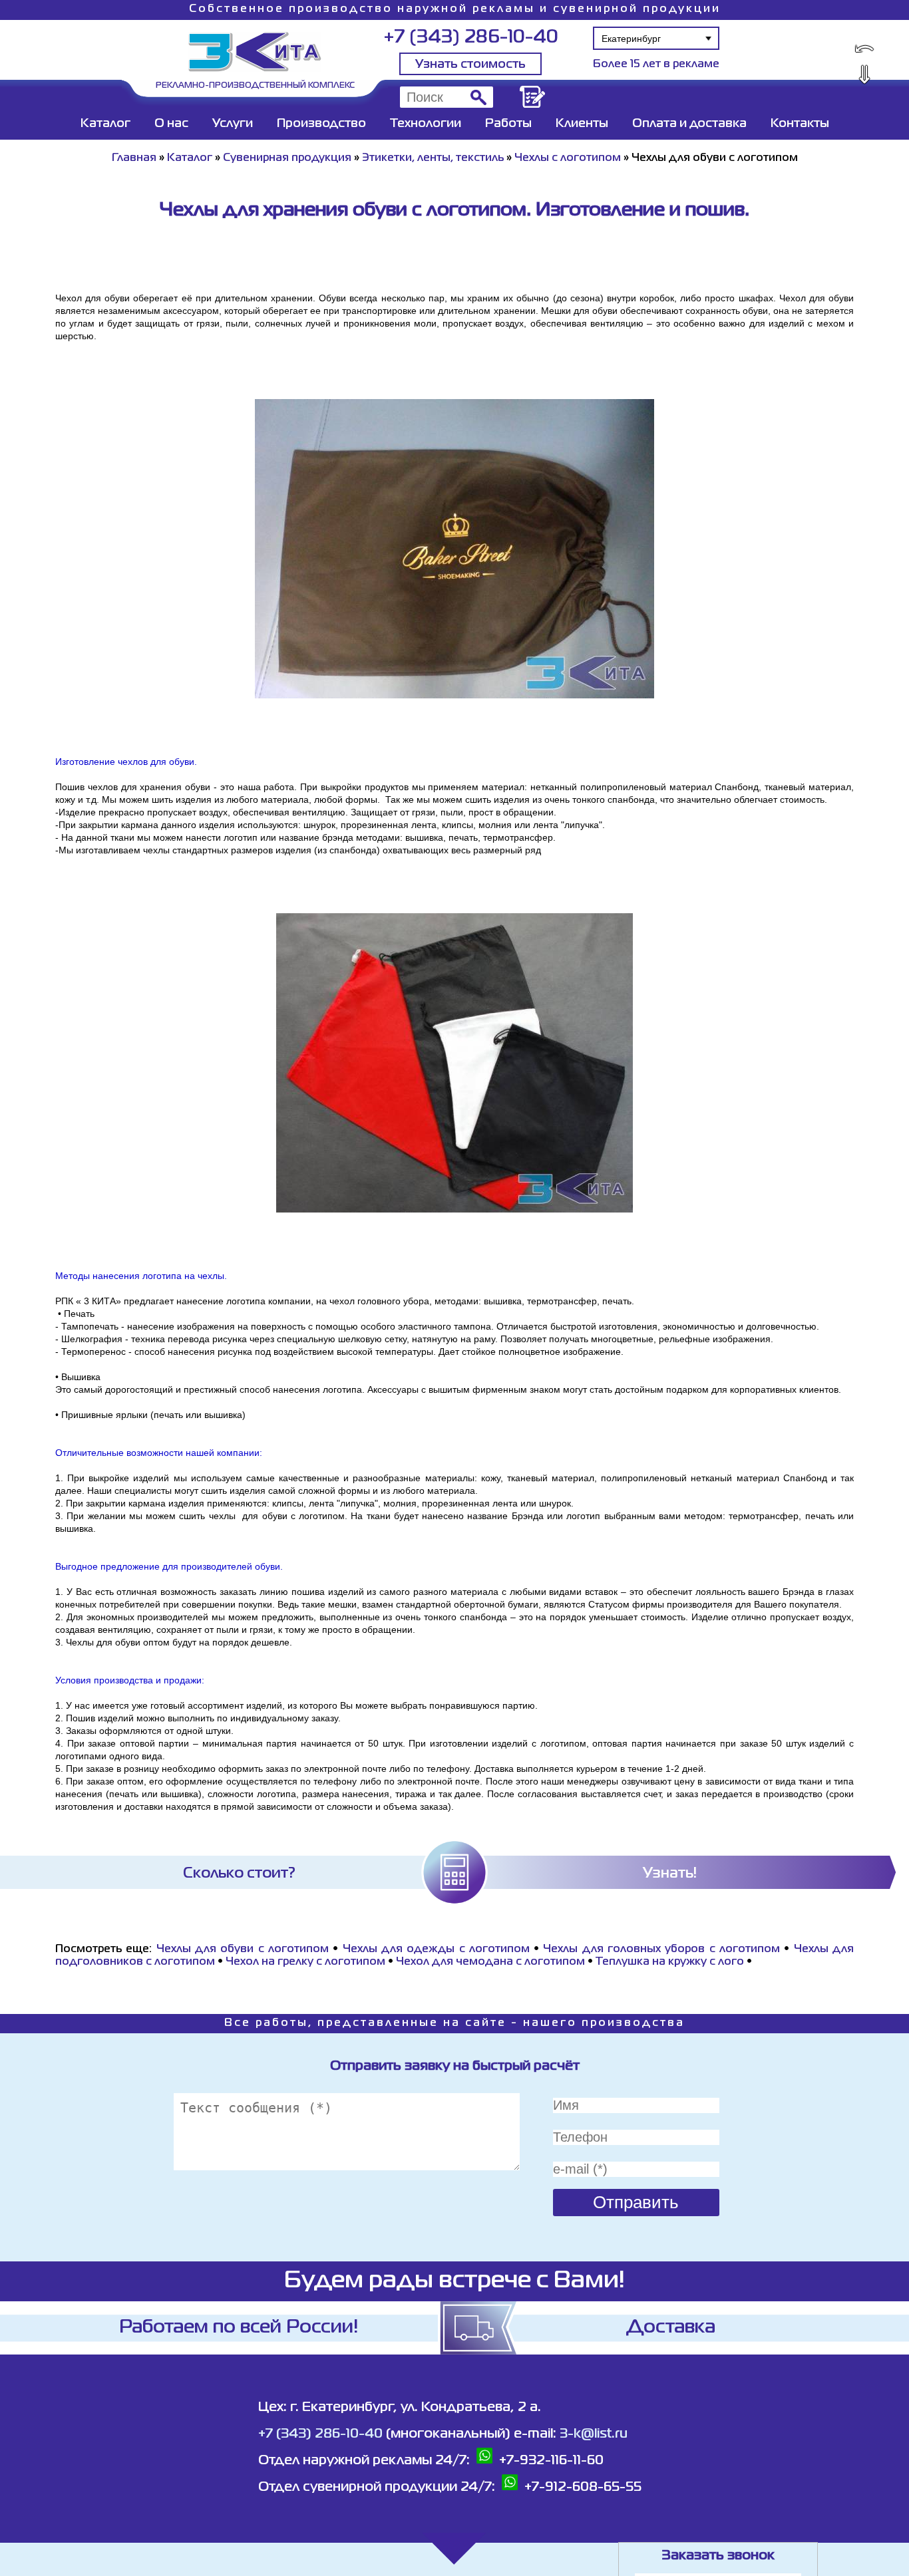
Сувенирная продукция (287, 158)
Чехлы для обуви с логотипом (243, 1949)
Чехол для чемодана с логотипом (490, 1962)
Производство (321, 124)
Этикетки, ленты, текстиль (433, 158)
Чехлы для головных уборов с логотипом (661, 1949)
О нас (171, 124)
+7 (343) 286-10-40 (471, 38)
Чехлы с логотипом (568, 158)
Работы (508, 124)
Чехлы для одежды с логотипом (436, 1949)
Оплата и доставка (689, 124)
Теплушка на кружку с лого (670, 1962)
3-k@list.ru (594, 2434)
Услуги (233, 124)
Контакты (800, 124)
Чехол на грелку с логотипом (305, 1962)
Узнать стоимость (470, 65)
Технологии (426, 124)
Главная (134, 158)
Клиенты (582, 124)
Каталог (105, 124)
